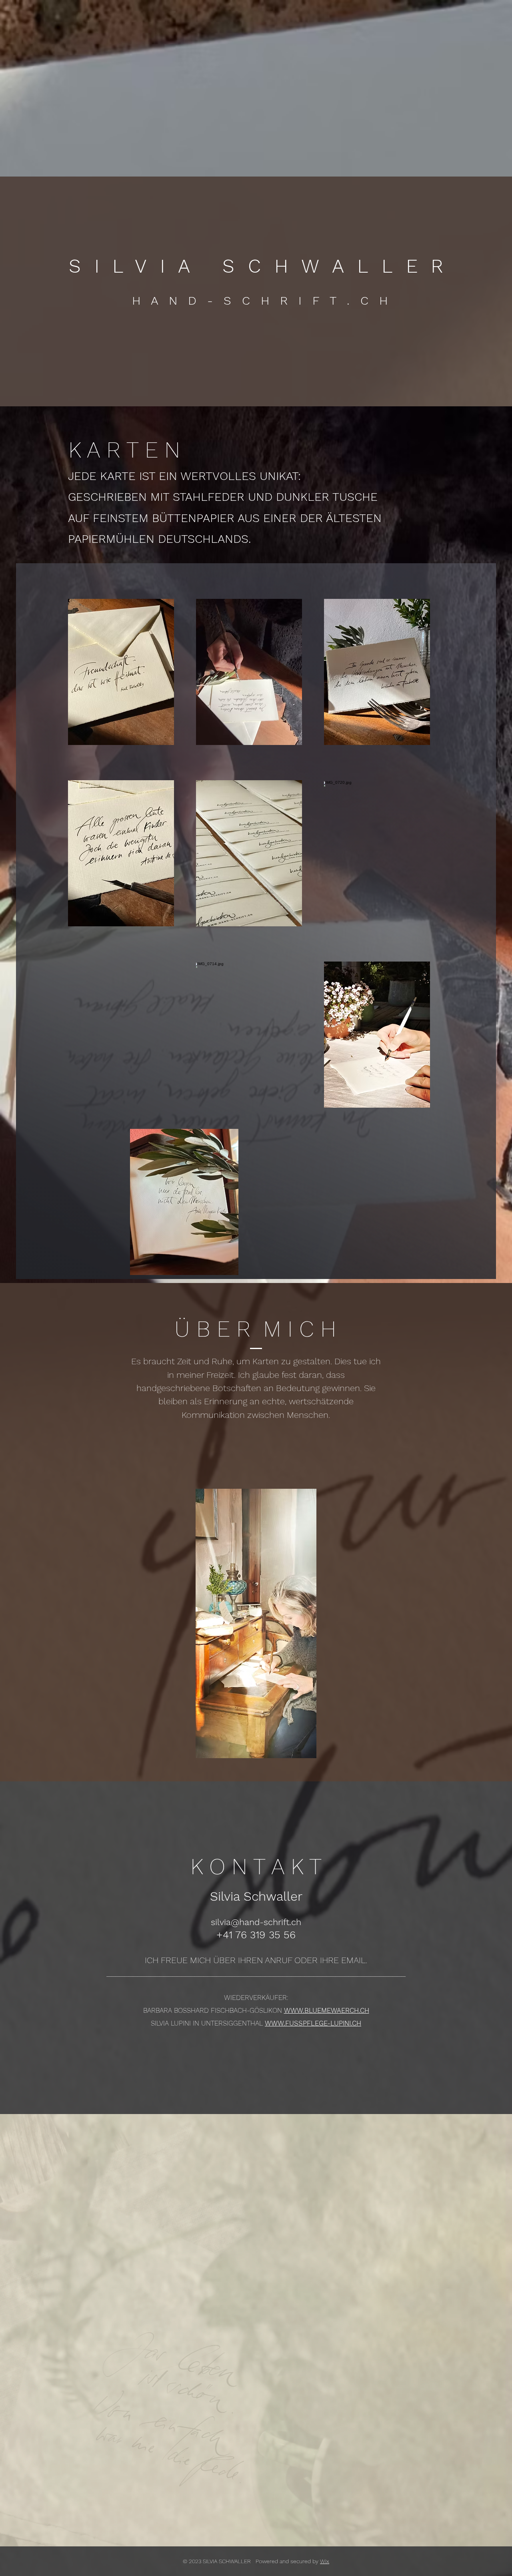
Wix (325, 2561)
